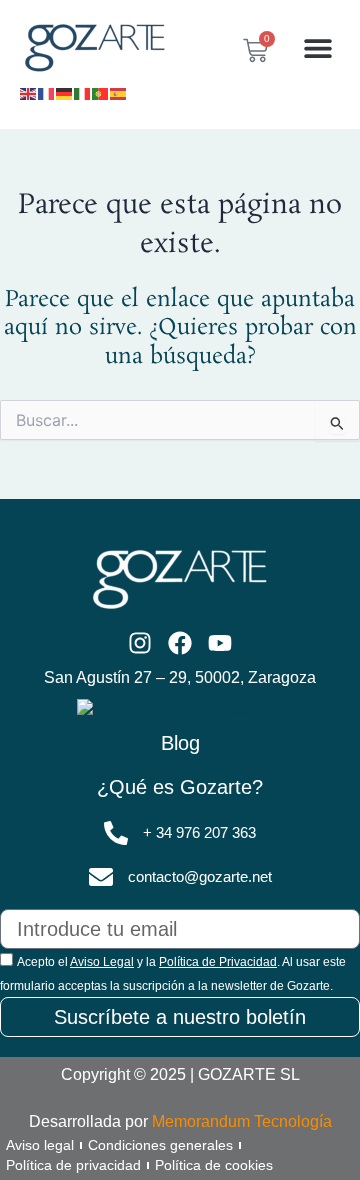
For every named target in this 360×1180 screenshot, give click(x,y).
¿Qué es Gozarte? (180, 787)
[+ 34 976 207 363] (116, 833)
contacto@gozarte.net (200, 877)
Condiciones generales (160, 1145)
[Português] (101, 92)
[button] (317, 48)
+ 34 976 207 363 (199, 833)
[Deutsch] (65, 92)
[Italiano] (83, 92)
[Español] (119, 92)
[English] (29, 92)
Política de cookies (214, 1165)
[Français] (47, 92)
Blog (180, 743)
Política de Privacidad (218, 962)
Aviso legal (40, 1145)
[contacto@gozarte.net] (101, 877)
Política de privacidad (73, 1165)
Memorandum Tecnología (242, 1121)
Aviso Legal (102, 962)
